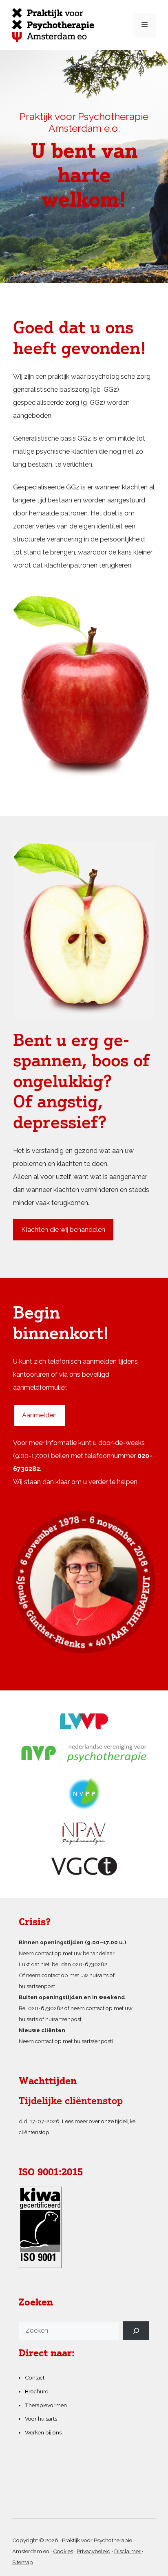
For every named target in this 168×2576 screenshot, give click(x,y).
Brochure (36, 2391)
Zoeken (36, 2303)
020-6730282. (90, 1964)
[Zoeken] (136, 2331)
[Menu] (145, 25)
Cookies (63, 2551)
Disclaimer (128, 2551)
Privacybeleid (94, 2551)
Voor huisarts (41, 2419)
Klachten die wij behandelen (63, 1230)
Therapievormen (46, 2405)
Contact (35, 2377)
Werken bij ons (43, 2432)
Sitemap (23, 2562)
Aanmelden (39, 1415)
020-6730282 (46, 2008)
